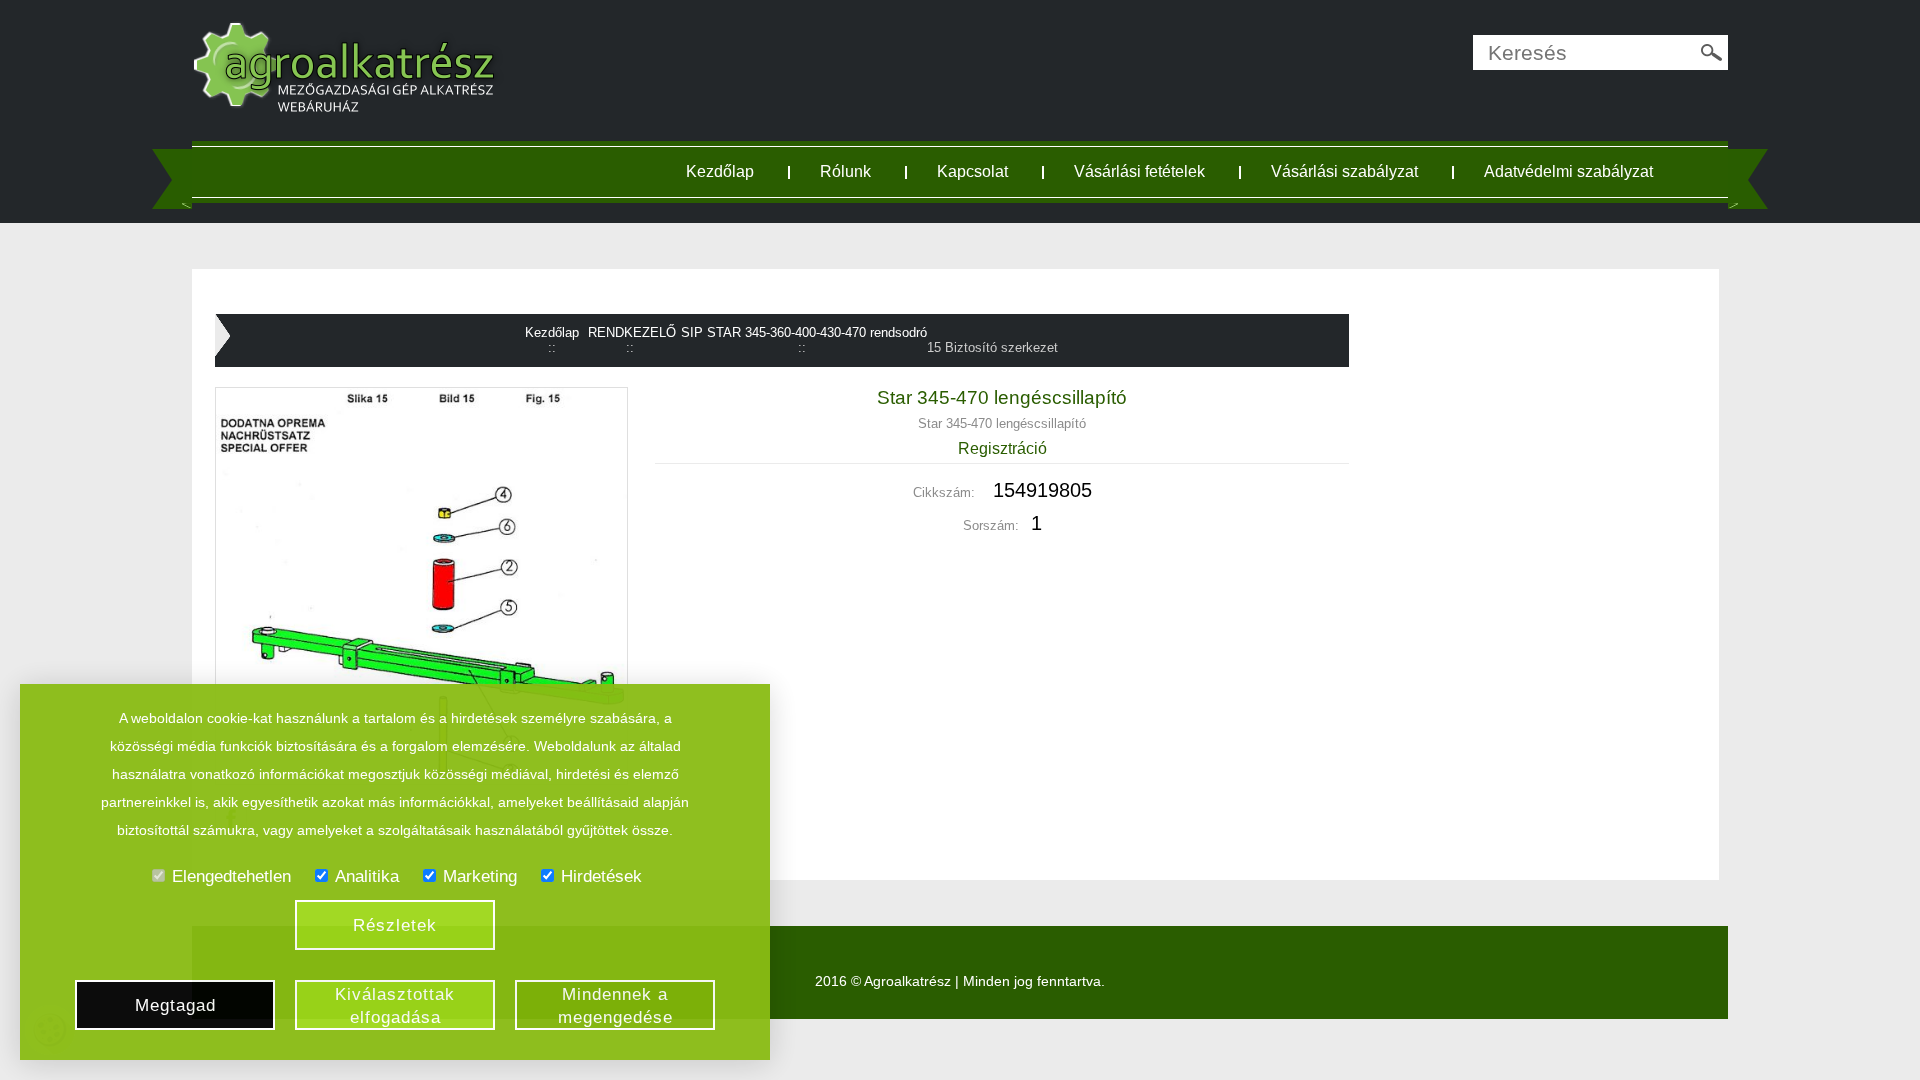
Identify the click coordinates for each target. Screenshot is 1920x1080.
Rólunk (845, 171)
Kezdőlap (720, 171)
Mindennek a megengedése (615, 1006)
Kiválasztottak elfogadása (395, 1006)
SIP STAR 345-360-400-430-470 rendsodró (804, 332)
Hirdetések (601, 876)
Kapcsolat (972, 171)
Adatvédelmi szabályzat (1568, 171)
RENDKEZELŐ (632, 332)
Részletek (395, 925)
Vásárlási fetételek (1139, 171)
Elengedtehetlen (231, 876)
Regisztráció (1002, 448)
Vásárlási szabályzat (1344, 171)
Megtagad (175, 1005)
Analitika (367, 876)
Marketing (480, 876)
